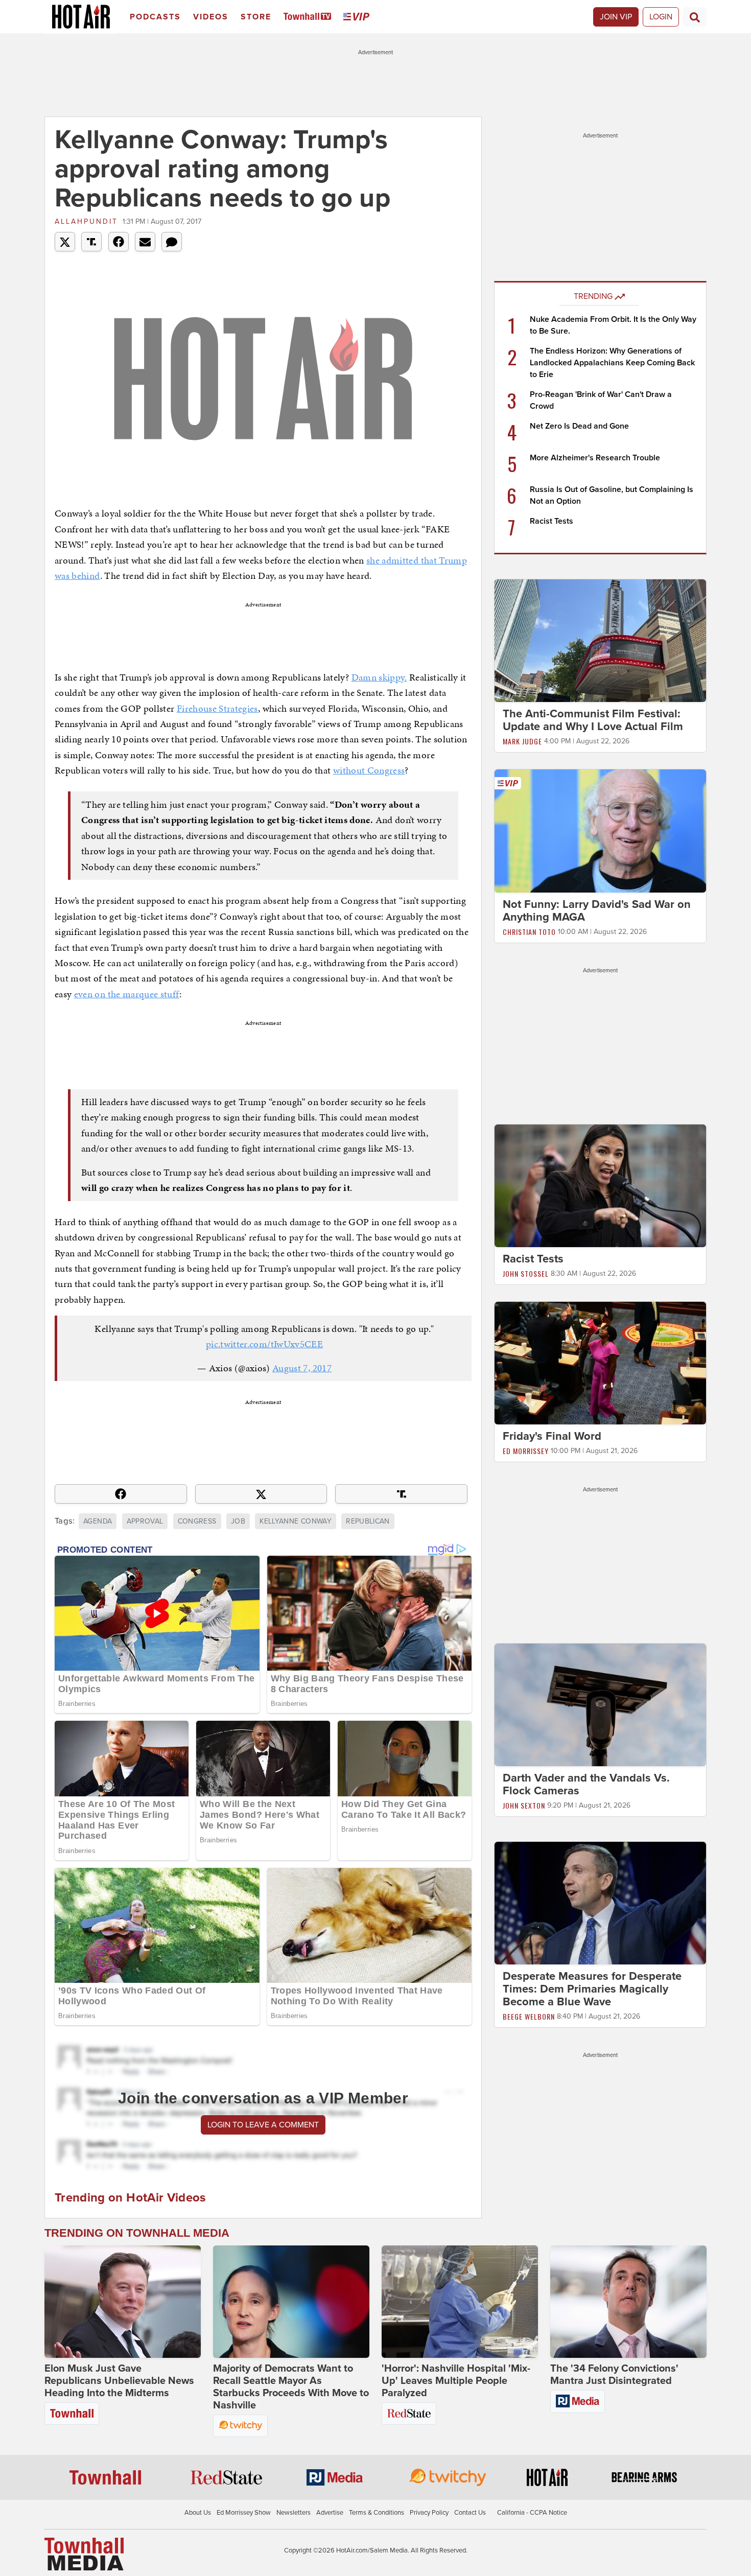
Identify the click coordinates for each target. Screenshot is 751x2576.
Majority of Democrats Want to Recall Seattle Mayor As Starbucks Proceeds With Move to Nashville (291, 2387)
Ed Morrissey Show (244, 2513)
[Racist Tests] (600, 1185)
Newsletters (294, 2513)
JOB (238, 1521)
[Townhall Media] (84, 2554)
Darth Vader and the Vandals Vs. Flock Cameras (586, 1784)
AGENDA (98, 1521)
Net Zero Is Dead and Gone (579, 426)
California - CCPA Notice (532, 2513)
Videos (211, 17)
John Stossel (526, 1273)
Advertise (330, 2513)
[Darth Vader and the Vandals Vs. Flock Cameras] (600, 1704)
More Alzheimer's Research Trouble (595, 458)
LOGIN (661, 17)
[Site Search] (695, 17)
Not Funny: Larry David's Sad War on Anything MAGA (597, 911)
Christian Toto (529, 932)
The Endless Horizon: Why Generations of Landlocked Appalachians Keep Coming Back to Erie (612, 363)
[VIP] (358, 17)
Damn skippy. (379, 677)
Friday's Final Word (552, 1436)
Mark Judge (522, 741)
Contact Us (470, 2513)
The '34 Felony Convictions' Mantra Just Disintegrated (614, 2375)
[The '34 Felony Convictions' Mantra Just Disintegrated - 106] (628, 2302)
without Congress (369, 770)
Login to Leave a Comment (263, 2125)
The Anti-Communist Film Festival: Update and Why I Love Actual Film (593, 720)
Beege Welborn (529, 2016)
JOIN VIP (616, 17)
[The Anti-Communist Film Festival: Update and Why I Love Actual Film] (600, 640)
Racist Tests (551, 521)
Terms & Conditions (377, 2513)
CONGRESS (197, 1521)
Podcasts (155, 17)
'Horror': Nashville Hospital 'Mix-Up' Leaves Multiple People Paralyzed (456, 2381)
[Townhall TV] (309, 17)
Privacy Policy (429, 2513)
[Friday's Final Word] (600, 1363)
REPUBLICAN (368, 1521)
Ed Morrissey (526, 1451)
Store (256, 17)
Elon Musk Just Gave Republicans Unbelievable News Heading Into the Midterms (119, 2381)
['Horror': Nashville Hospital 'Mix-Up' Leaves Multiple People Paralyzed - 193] (460, 2302)
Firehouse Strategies (217, 708)
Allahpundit (86, 221)
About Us (198, 2513)
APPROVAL (145, 1521)
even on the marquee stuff (127, 994)
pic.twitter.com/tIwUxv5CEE (264, 1344)
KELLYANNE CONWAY (296, 1521)
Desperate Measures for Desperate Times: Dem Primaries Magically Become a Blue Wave (592, 1989)
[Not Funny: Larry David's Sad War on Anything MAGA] (600, 830)
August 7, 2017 (302, 1368)
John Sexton (524, 1805)
